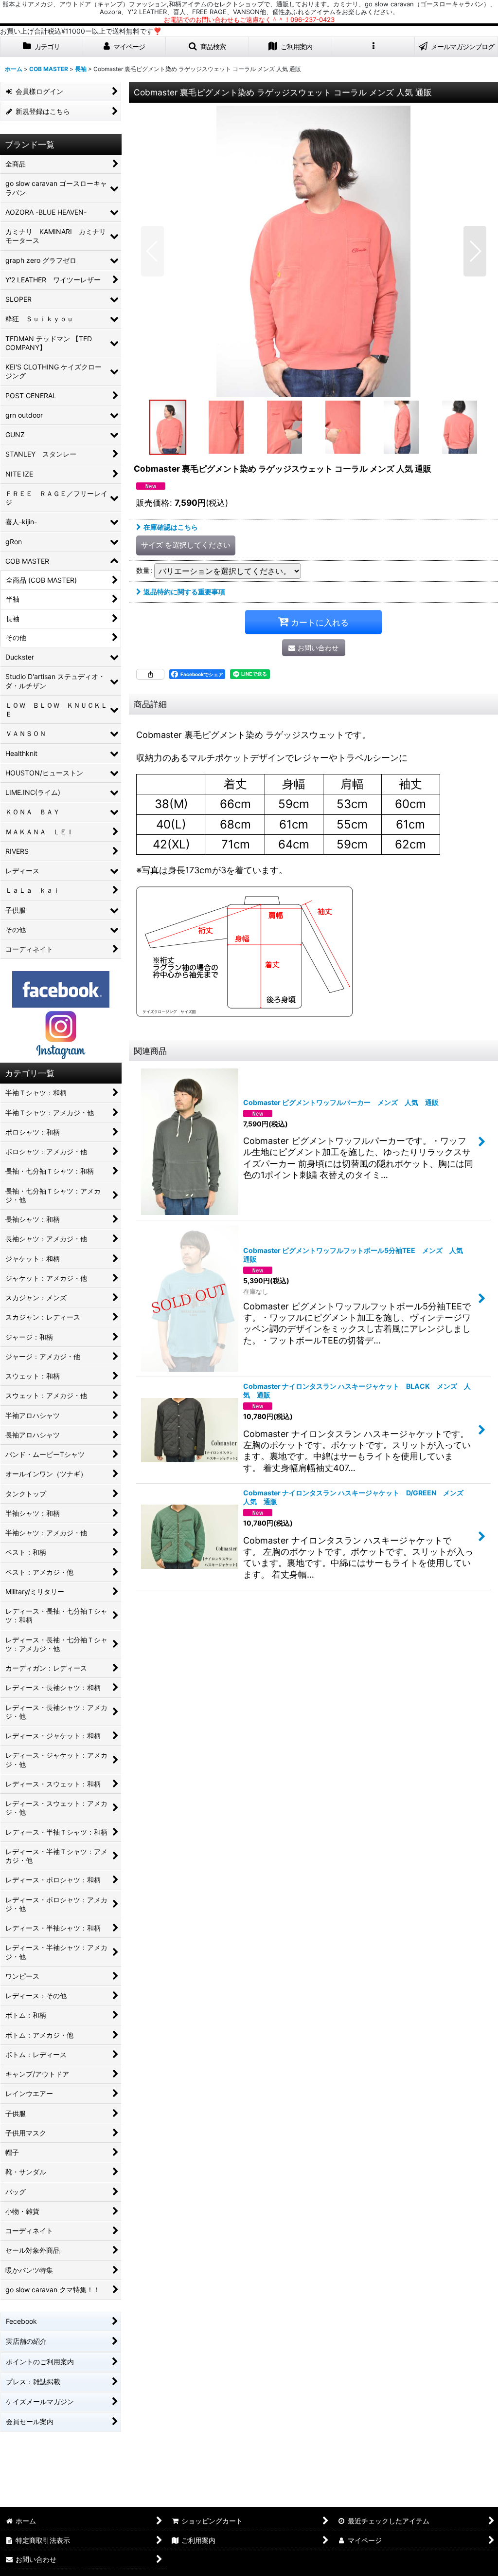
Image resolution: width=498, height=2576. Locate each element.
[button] (207, 47)
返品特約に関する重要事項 (184, 592)
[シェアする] (150, 674)
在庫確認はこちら (171, 527)
